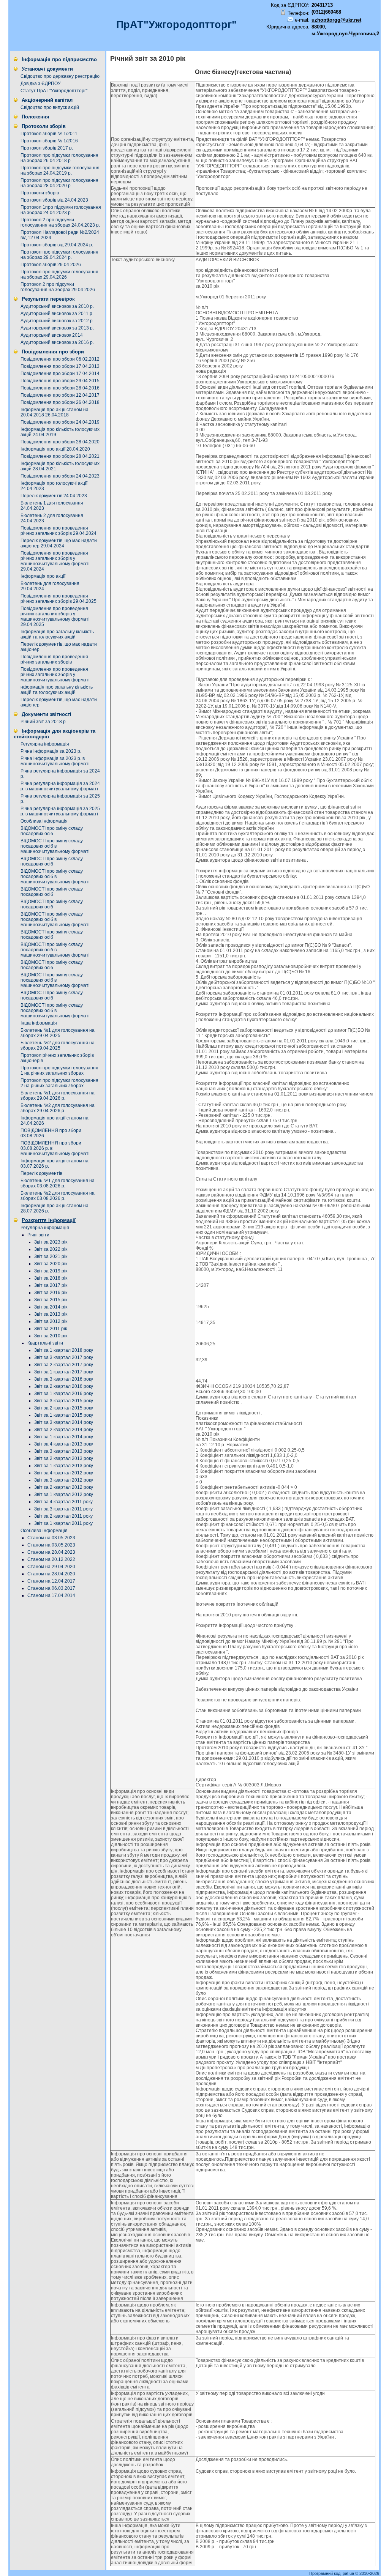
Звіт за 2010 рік (51, 1336)
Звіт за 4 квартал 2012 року (64, 1473)
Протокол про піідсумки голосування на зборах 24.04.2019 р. (60, 170)
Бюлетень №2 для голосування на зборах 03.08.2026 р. (58, 1196)
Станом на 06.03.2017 (51, 1588)
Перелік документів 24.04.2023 (54, 496)
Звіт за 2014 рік (51, 1307)
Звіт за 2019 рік (51, 1271)
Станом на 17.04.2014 (51, 1595)
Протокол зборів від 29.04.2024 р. (57, 245)
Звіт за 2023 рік (51, 1242)
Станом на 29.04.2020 (51, 1567)
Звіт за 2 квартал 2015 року (64, 1408)
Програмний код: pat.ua (332, 2573)
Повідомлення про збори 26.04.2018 (60, 402)
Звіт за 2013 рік (51, 1314)
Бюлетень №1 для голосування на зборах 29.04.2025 (58, 1033)
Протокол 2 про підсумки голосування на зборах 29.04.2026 (58, 287)
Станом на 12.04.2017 (51, 1581)
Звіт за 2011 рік (51, 1329)
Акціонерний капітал (47, 100)
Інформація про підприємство (59, 59)
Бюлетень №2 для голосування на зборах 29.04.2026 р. (58, 1108)
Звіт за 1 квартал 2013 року (64, 1466)
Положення (36, 117)
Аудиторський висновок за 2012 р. (57, 321)
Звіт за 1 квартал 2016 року (64, 1394)
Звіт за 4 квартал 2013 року (64, 1444)
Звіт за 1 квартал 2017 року (64, 1372)
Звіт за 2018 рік (51, 1278)
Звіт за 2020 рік (51, 1264)
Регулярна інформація (45, 744)
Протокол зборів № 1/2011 (49, 134)
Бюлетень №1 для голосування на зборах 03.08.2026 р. (58, 1183)
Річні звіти (38, 1235)
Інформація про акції (43, 576)
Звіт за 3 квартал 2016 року (64, 1379)
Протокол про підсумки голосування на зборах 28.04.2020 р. (59, 183)
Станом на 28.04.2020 (51, 1574)
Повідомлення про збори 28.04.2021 (60, 456)
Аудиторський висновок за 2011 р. (57, 314)
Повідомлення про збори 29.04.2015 (60, 381)
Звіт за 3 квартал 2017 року (64, 1357)
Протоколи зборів (44, 126)
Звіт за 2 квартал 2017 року (64, 1365)
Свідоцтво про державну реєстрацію (60, 76)
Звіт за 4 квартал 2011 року (63, 1502)
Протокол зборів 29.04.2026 (51, 265)
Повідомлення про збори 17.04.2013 (60, 366)
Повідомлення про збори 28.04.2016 (60, 388)
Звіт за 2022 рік (51, 1249)
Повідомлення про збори (53, 352)
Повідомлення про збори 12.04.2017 (60, 395)
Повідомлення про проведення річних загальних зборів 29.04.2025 (59, 599)
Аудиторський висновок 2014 (52, 335)
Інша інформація (39, 1023)
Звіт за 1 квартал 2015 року (64, 1415)
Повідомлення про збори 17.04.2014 (60, 374)
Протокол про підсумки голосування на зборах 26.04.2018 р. (59, 158)
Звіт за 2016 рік (51, 1293)
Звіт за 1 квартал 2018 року (64, 1350)
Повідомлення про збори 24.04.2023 (60, 476)
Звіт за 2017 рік (51, 1285)
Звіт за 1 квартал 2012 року (64, 1495)
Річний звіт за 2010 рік (148, 58)
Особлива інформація (44, 821)
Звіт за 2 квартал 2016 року (64, 1386)
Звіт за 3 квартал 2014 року (64, 1422)
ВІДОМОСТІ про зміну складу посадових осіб (52, 831)
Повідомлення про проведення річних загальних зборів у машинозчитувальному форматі (55, 675)
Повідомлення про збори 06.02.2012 (60, 359)
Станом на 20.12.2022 (51, 1559)
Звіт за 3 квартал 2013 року (64, 1451)
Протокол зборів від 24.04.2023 (54, 200)
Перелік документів (41, 1173)
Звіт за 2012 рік (51, 1321)
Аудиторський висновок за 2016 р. (57, 342)
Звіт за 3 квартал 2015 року (64, 1401)
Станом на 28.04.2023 (51, 1552)
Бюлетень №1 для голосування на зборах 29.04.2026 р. (58, 1096)
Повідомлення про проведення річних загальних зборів (54, 659)
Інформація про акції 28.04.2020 (55, 449)
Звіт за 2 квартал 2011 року (63, 1516)
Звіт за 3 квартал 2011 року (63, 1509)
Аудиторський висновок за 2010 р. (57, 306)
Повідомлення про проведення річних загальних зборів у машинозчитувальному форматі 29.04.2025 (55, 616)
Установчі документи (47, 69)
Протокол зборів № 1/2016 (49, 141)
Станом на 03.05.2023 (51, 1538)
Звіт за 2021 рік (51, 1256)
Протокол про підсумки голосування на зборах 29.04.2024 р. (59, 255)
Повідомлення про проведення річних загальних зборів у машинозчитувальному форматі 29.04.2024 (55, 561)
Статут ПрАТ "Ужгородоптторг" (54, 91)
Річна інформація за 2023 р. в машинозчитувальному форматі (55, 761)
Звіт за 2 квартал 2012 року (64, 1487)
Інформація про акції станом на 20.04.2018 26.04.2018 (55, 412)
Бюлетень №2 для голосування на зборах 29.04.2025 (58, 1045)
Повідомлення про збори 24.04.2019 (60, 422)
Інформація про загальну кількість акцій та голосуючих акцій (57, 634)
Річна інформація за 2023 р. (51, 751)
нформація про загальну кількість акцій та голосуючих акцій (57, 690)
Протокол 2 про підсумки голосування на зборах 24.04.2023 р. (60, 222)
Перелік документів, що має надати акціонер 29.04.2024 (59, 543)
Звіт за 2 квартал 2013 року (64, 1458)
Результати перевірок (48, 299)
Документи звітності (47, 714)
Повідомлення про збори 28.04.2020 (60, 442)
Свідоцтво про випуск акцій (50, 107)
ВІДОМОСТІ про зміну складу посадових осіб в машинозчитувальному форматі (55, 846)
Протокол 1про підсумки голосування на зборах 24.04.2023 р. (61, 210)
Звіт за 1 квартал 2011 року (63, 1523)
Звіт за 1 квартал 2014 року (64, 1437)
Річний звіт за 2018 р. (44, 722)
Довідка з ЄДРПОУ (41, 84)
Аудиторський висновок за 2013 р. (57, 328)
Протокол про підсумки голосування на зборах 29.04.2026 (59, 274)
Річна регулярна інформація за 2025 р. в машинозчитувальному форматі (60, 811)
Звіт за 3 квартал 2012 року (64, 1480)
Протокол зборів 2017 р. (47, 148)
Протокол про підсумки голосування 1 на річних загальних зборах (59, 1070)
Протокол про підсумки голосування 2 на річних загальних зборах (59, 1083)
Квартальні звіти (45, 1343)
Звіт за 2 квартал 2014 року (64, 1430)
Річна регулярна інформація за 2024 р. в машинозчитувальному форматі (60, 786)
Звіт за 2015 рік (51, 1300)
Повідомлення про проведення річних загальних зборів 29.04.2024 (59, 531)
